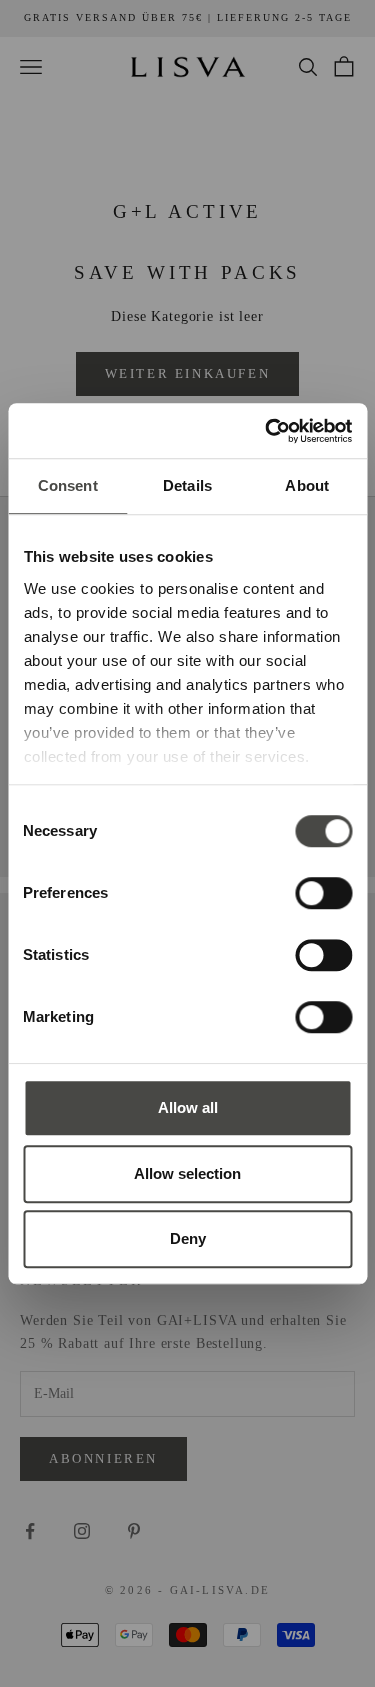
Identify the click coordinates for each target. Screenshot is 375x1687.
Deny (188, 1238)
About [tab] (307, 485)
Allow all (188, 1107)
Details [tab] (187, 485)
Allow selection (187, 1173)
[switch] (323, 893)
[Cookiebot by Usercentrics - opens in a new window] (267, 431)
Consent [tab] (68, 485)
